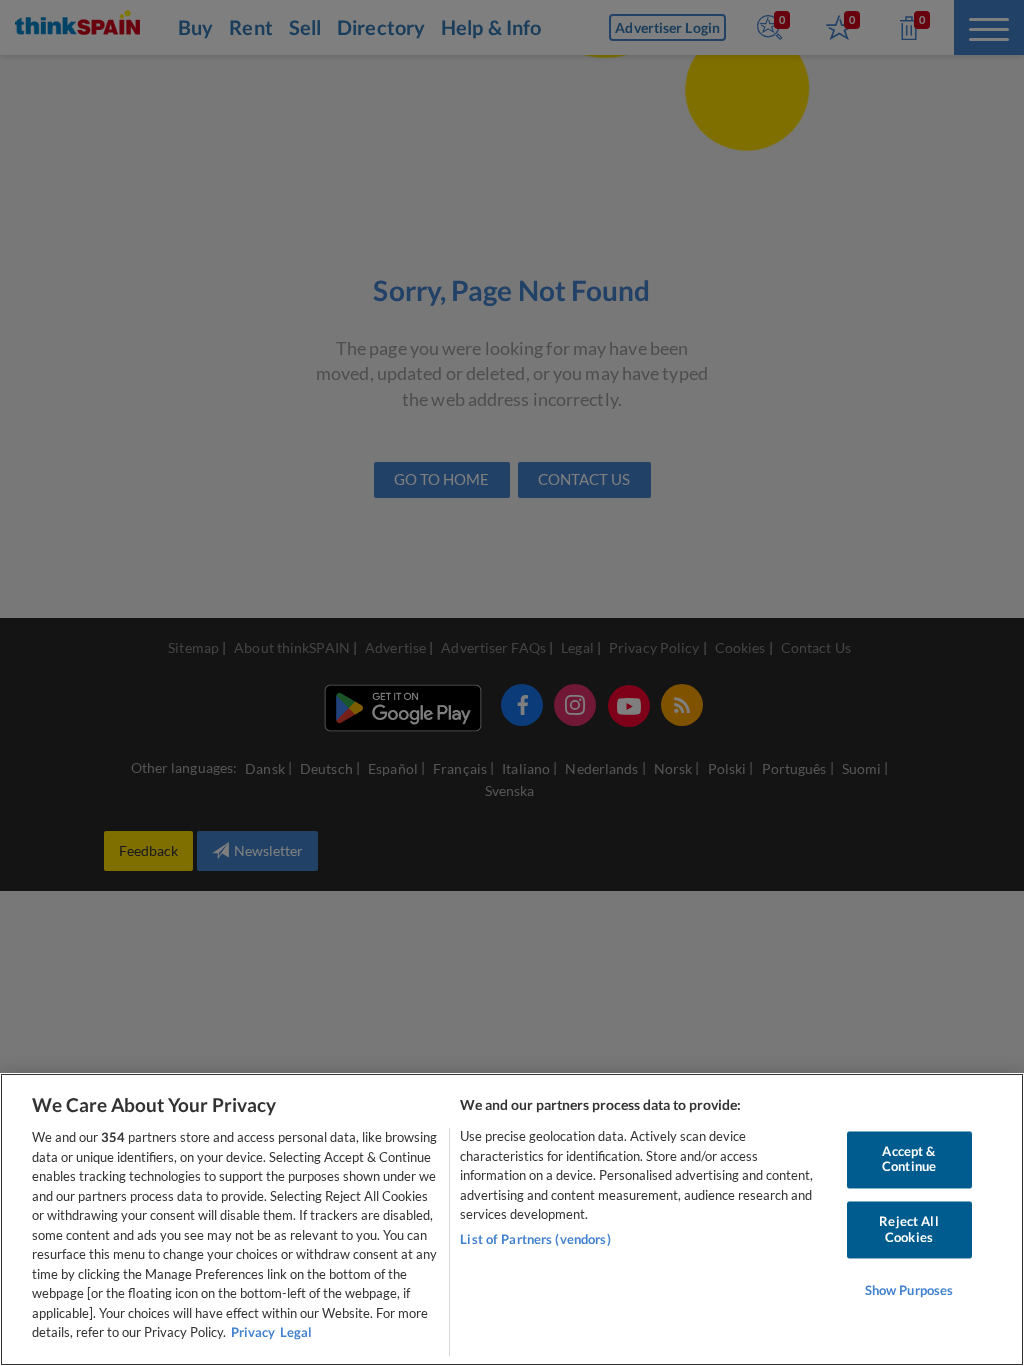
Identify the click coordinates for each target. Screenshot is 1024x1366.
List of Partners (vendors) (535, 1239)
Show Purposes (909, 1291)
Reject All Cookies (908, 1229)
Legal (296, 1332)
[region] (512, 1219)
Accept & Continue (909, 1159)
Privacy (253, 1332)
